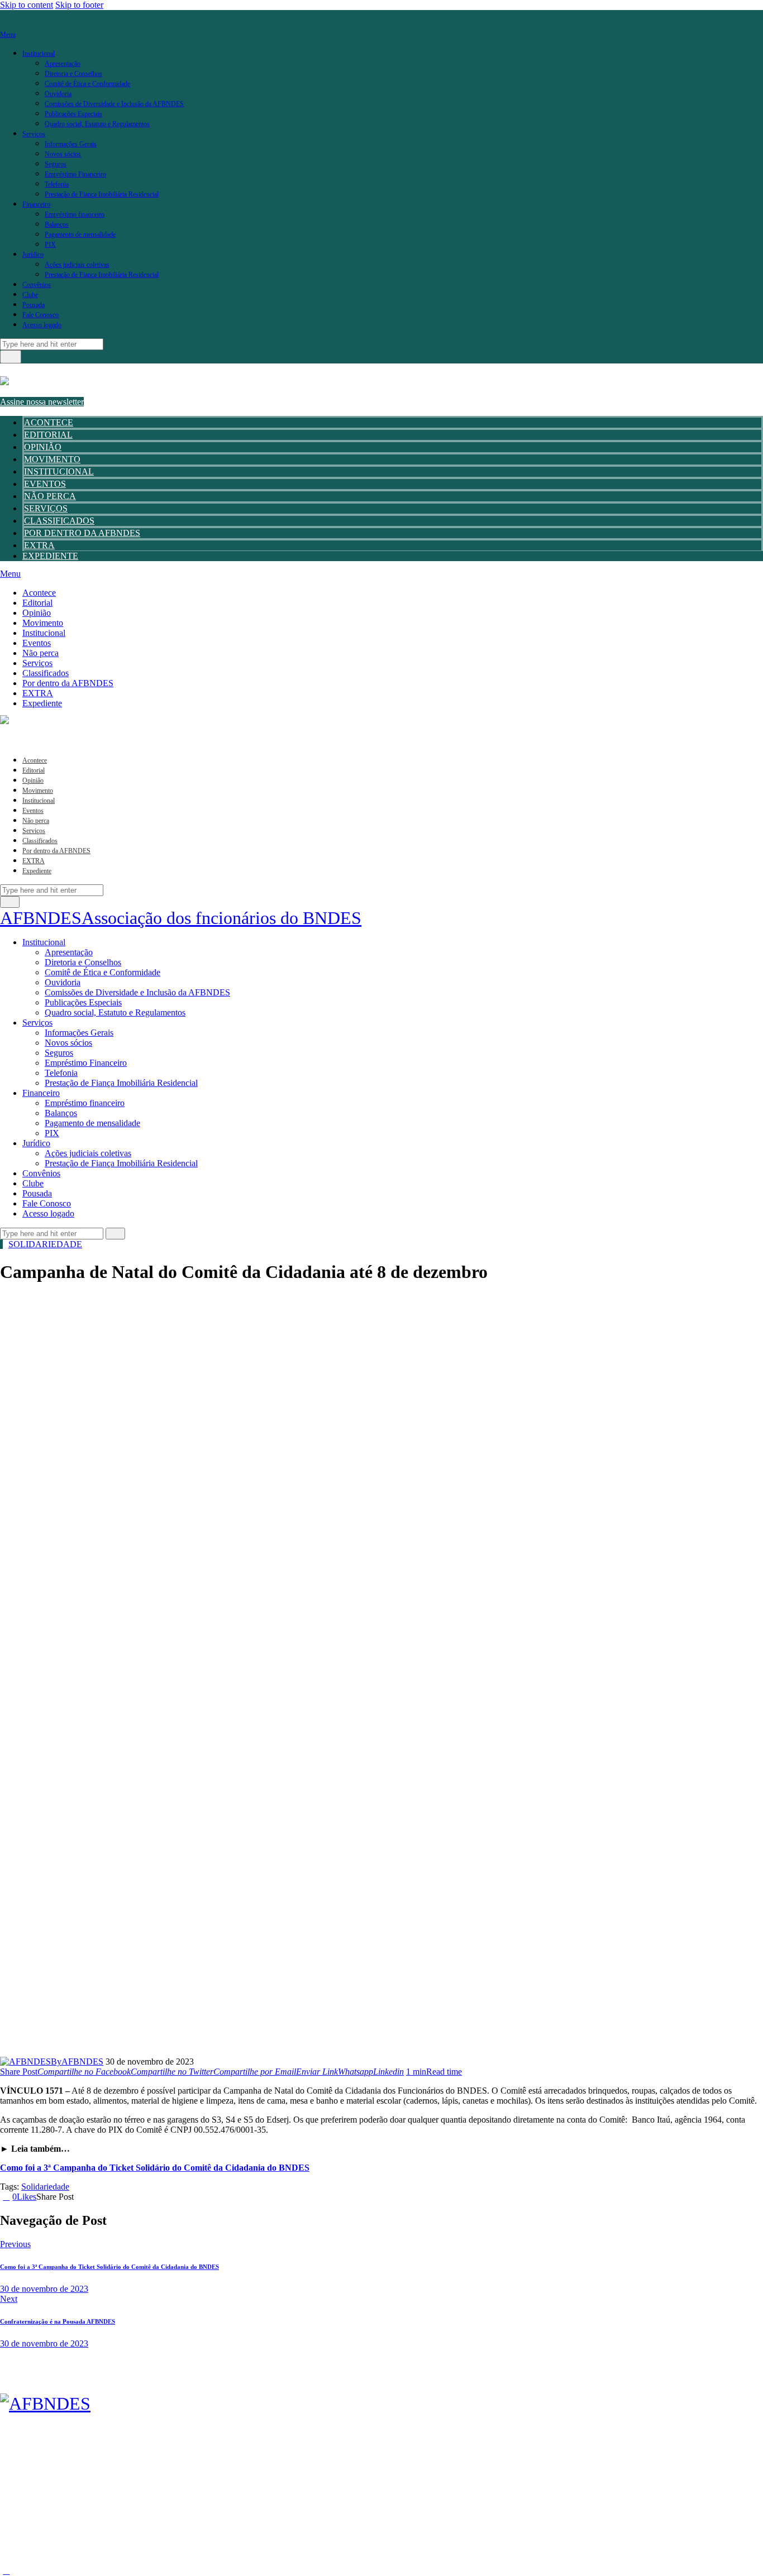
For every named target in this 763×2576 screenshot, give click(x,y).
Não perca (50, 496)
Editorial (48, 435)
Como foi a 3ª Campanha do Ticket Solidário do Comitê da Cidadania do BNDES (155, 2168)
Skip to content (27, 5)
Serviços (46, 508)
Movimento (52, 459)
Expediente (50, 556)
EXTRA (39, 545)
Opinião (43, 447)
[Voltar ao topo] (6, 2571)
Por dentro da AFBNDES (82, 533)
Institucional (59, 471)
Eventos (45, 484)
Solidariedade (45, 1244)
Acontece (49, 422)
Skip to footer (79, 5)
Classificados (59, 521)
